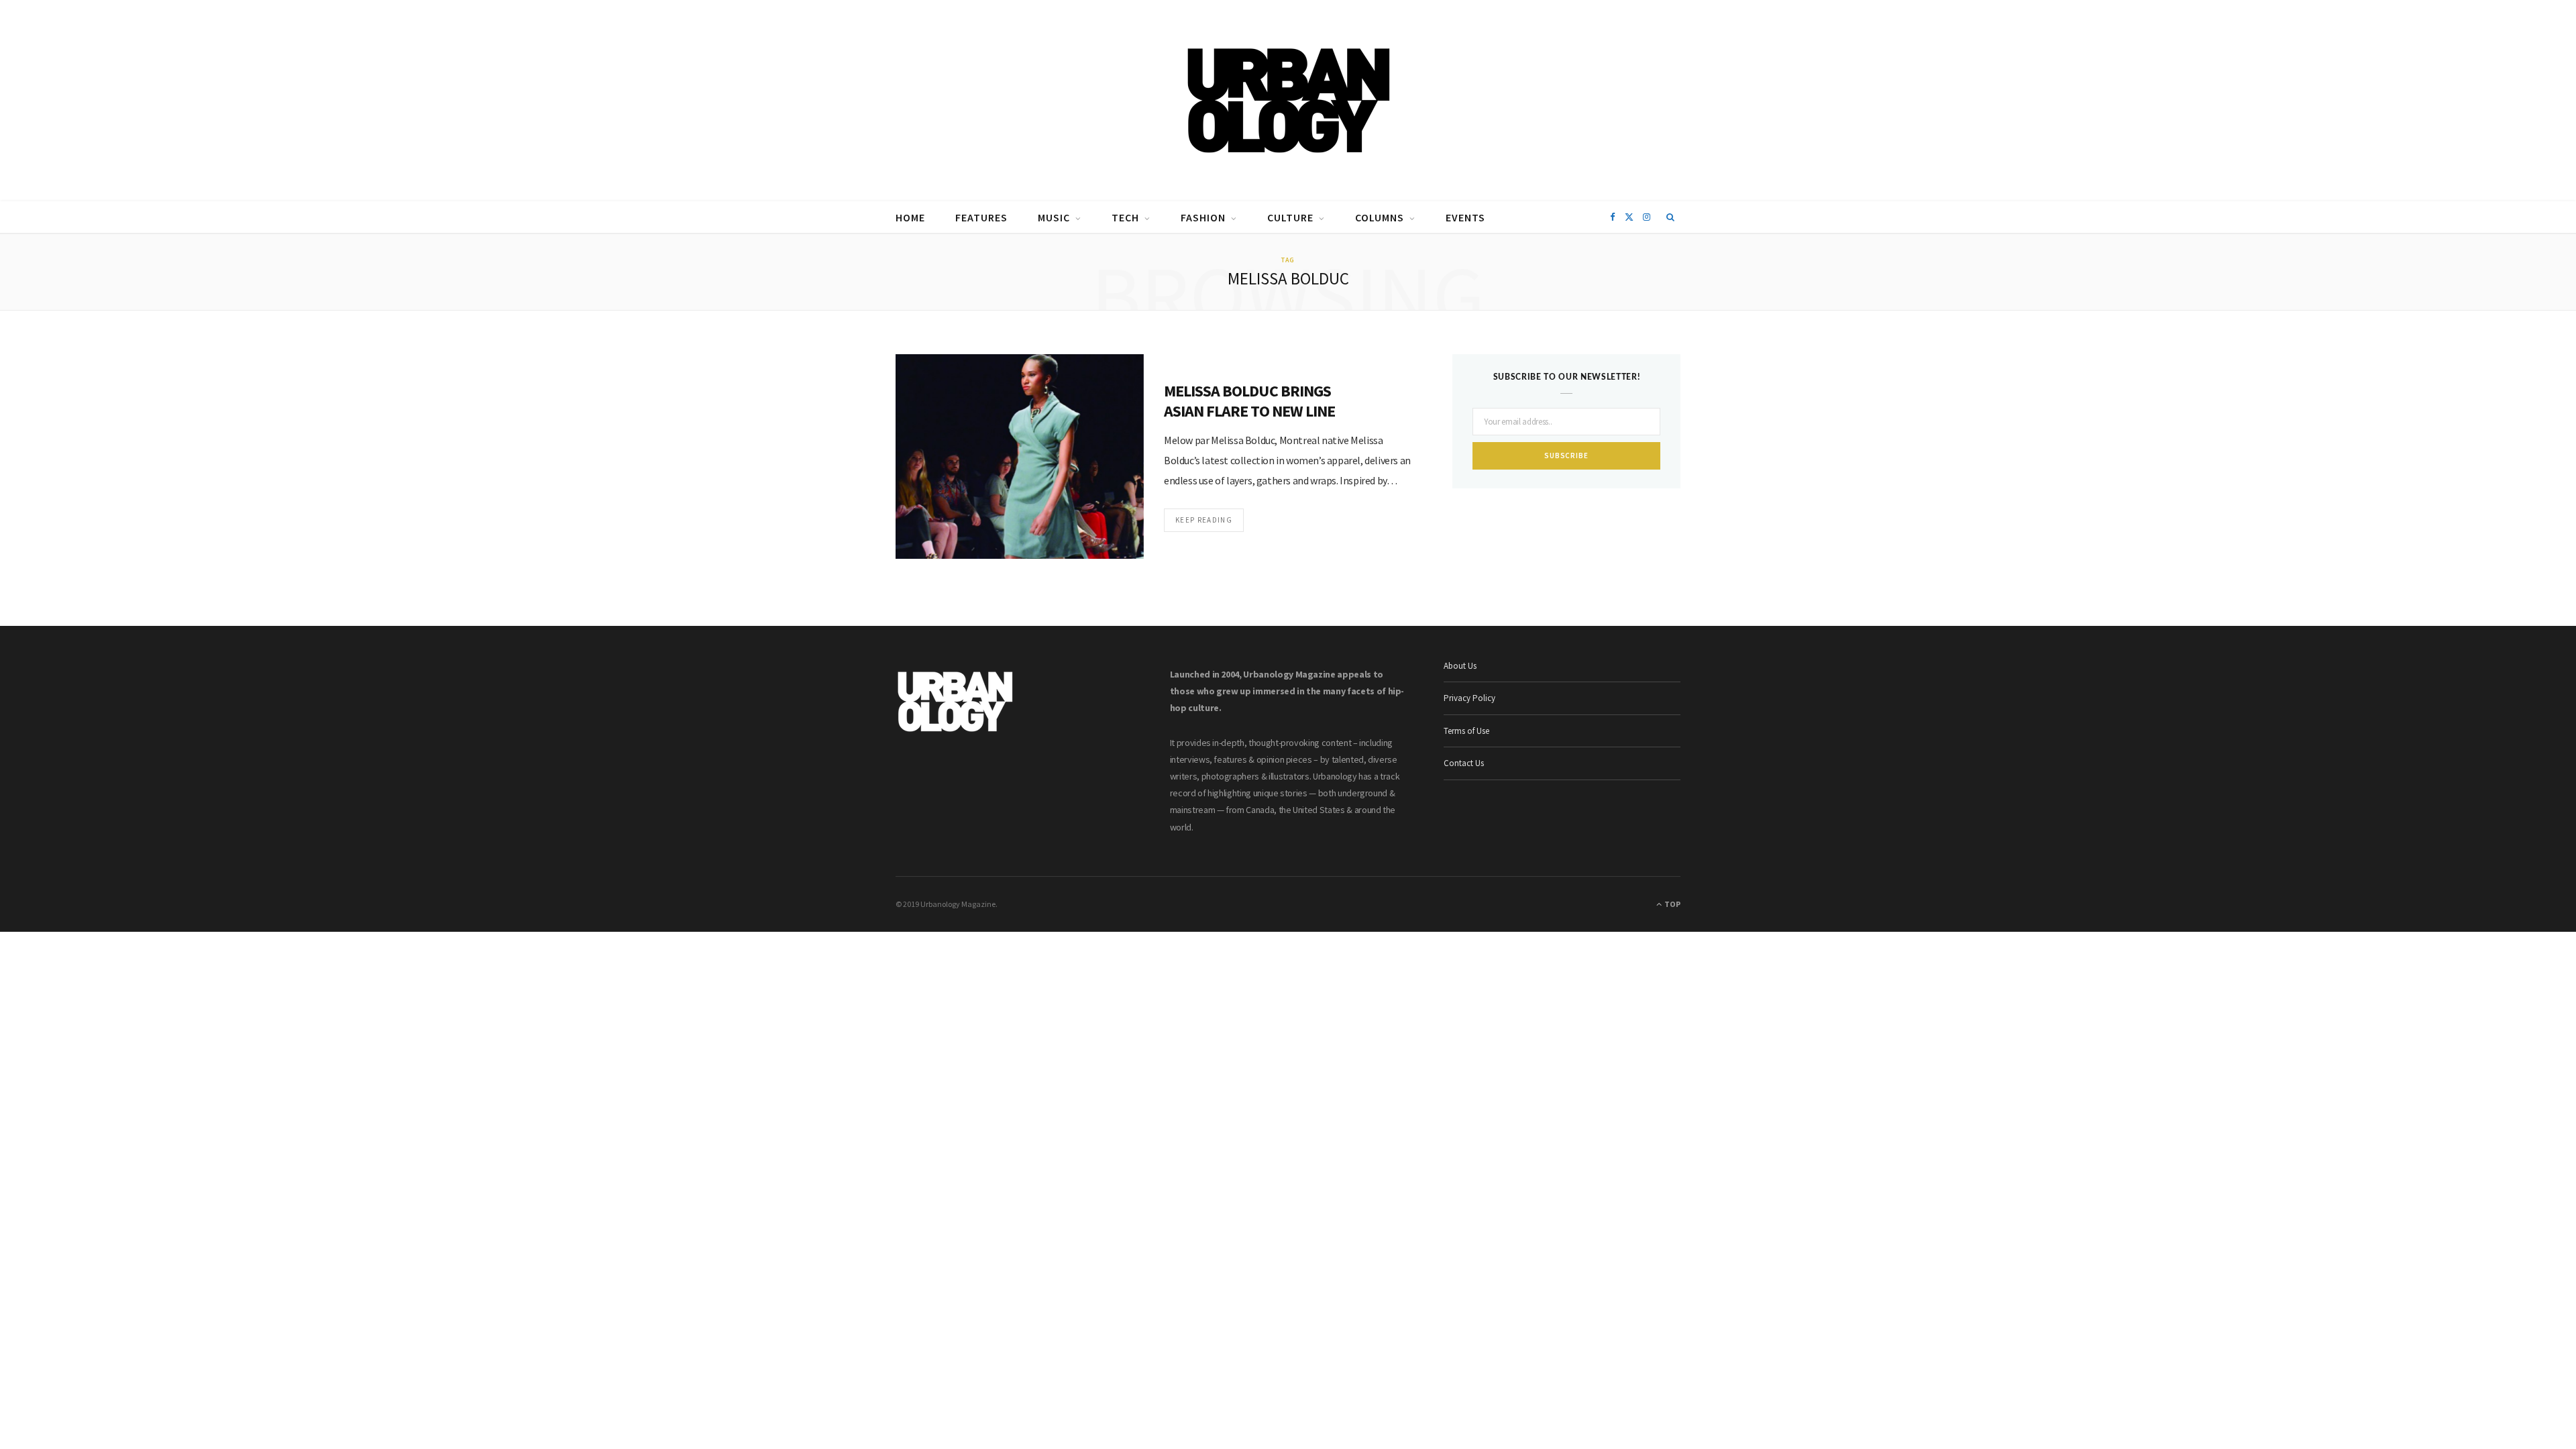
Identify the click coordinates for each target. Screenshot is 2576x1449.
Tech (1125, 217)
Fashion (1203, 217)
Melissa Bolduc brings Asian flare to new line (1249, 401)
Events (1465, 217)
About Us (1460, 666)
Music (1054, 217)
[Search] (1671, 217)
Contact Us (1464, 763)
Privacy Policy (1469, 698)
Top (1672, 904)
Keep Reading (1204, 520)
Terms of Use (1466, 731)
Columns (1380, 217)
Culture (1290, 217)
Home (910, 217)
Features (981, 217)
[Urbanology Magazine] (1288, 101)
